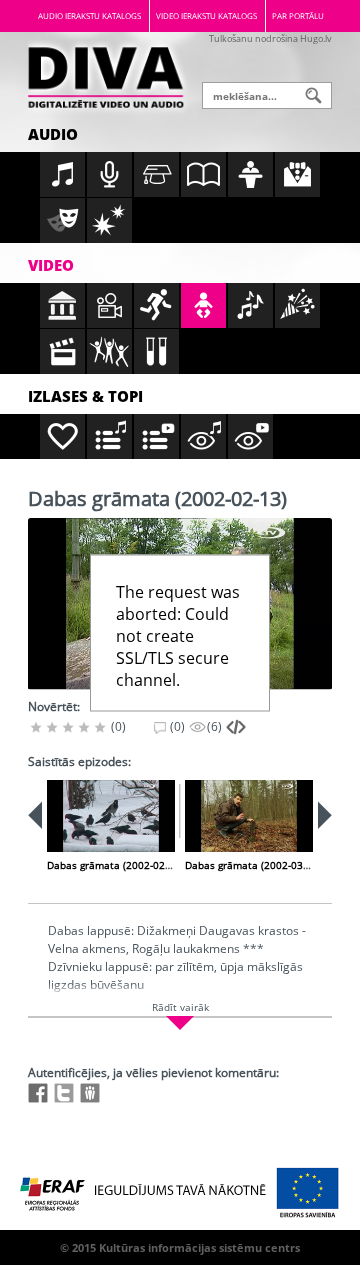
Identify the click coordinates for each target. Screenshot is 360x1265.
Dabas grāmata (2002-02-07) (115, 865)
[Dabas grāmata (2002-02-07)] (111, 816)
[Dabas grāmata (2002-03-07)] (249, 816)
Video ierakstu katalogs (206, 15)
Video (51, 265)
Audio (53, 134)
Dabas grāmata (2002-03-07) (253, 865)
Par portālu (298, 15)
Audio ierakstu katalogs (89, 15)
